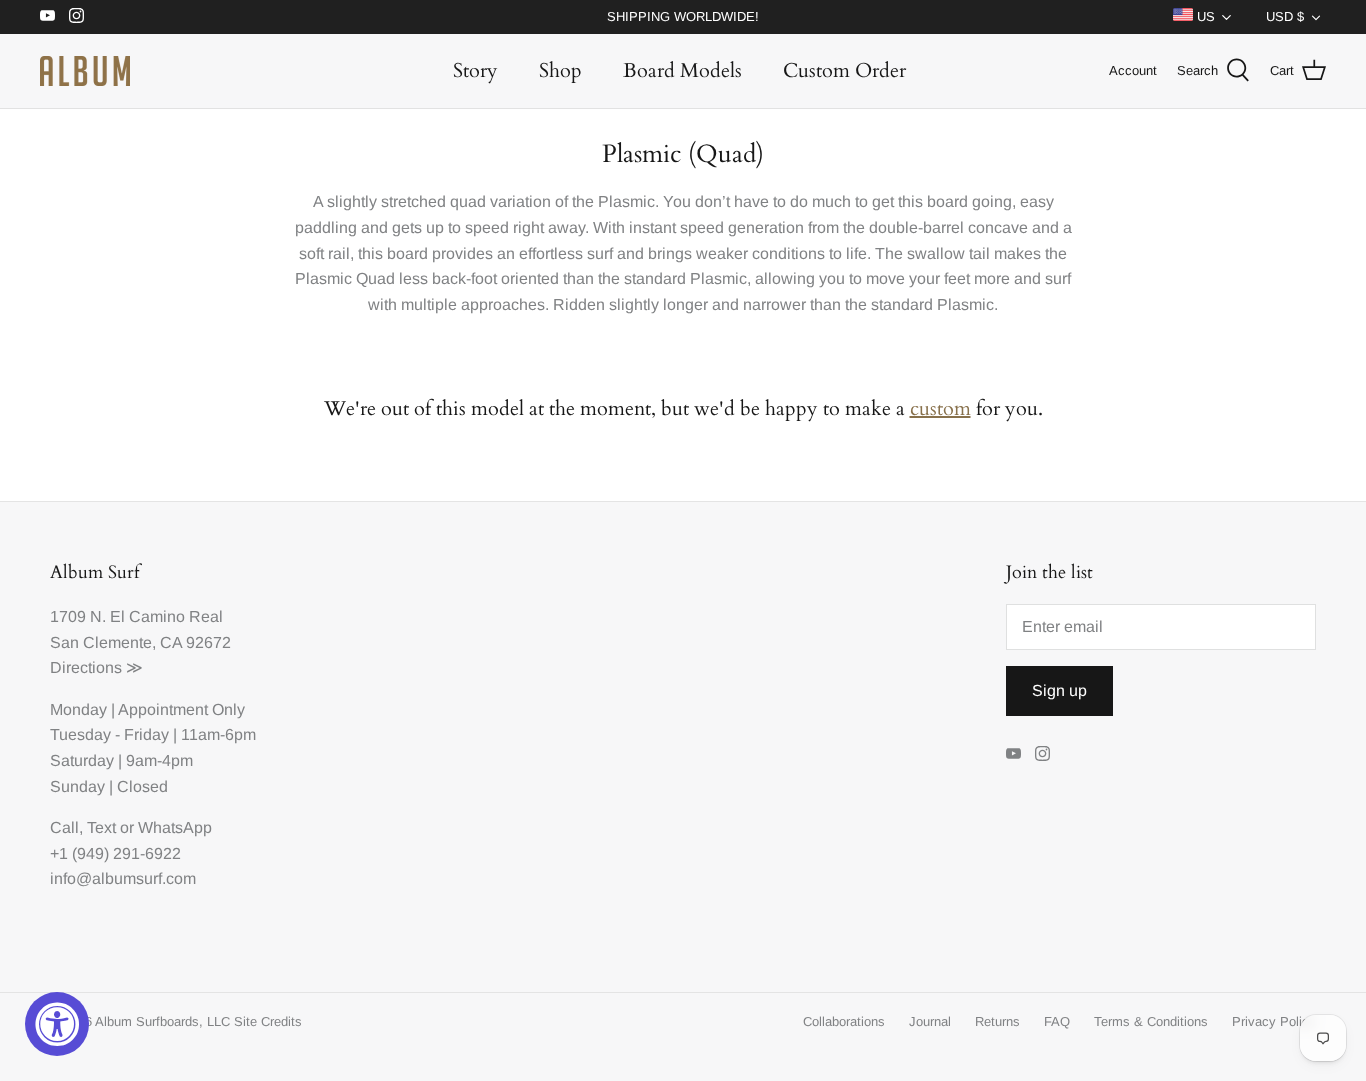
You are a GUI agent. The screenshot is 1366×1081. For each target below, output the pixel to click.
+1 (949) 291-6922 (115, 853)
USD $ (1285, 16)
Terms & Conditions (1151, 1021)
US (1204, 16)
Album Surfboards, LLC (162, 1021)
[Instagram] (76, 15)
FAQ (1057, 1021)
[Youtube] (47, 15)
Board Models (682, 70)
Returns (997, 1021)
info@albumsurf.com (123, 878)
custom (940, 408)
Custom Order (844, 70)
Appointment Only (181, 709)
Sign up (1059, 690)
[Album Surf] (85, 71)
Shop (560, 70)
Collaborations (844, 1021)
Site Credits (268, 1021)
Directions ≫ (96, 667)
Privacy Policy (1274, 1021)
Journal (930, 1021)
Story (475, 70)
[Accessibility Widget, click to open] (57, 1024)
